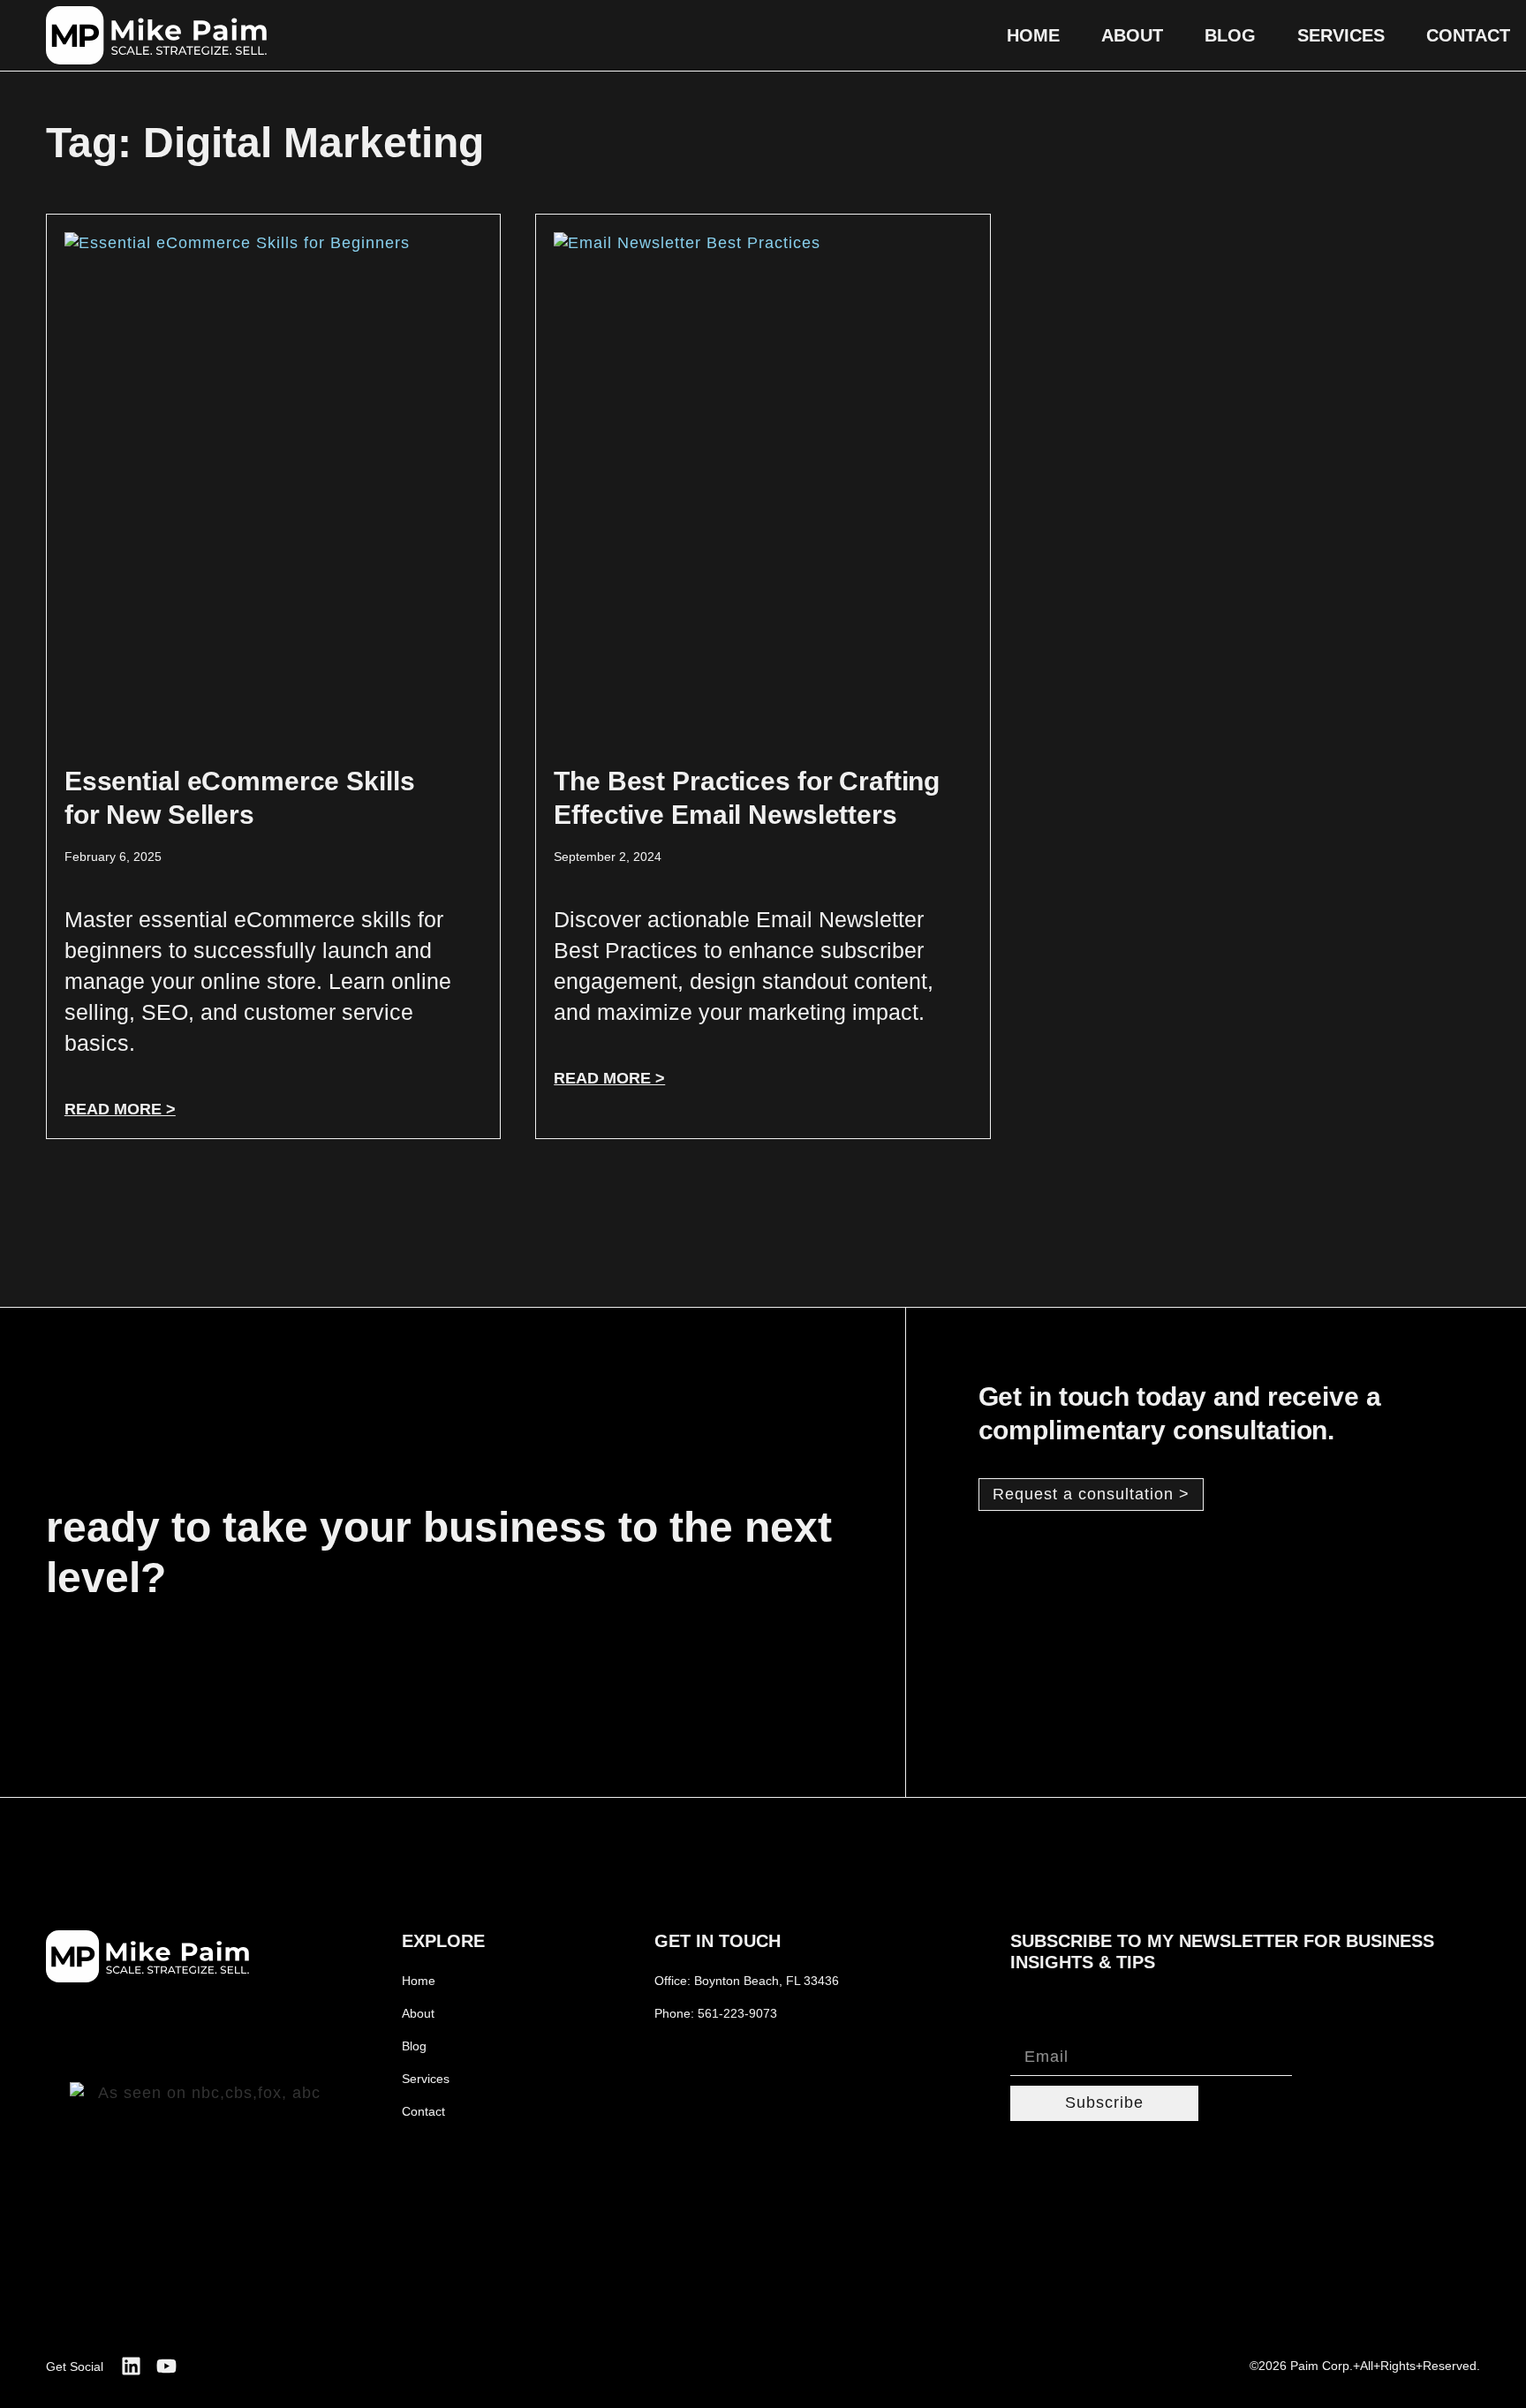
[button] (1091, 1495)
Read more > (120, 1109)
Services (1341, 35)
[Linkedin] (131, 2366)
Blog (1230, 35)
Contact (1468, 35)
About (1132, 35)
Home (1033, 35)
